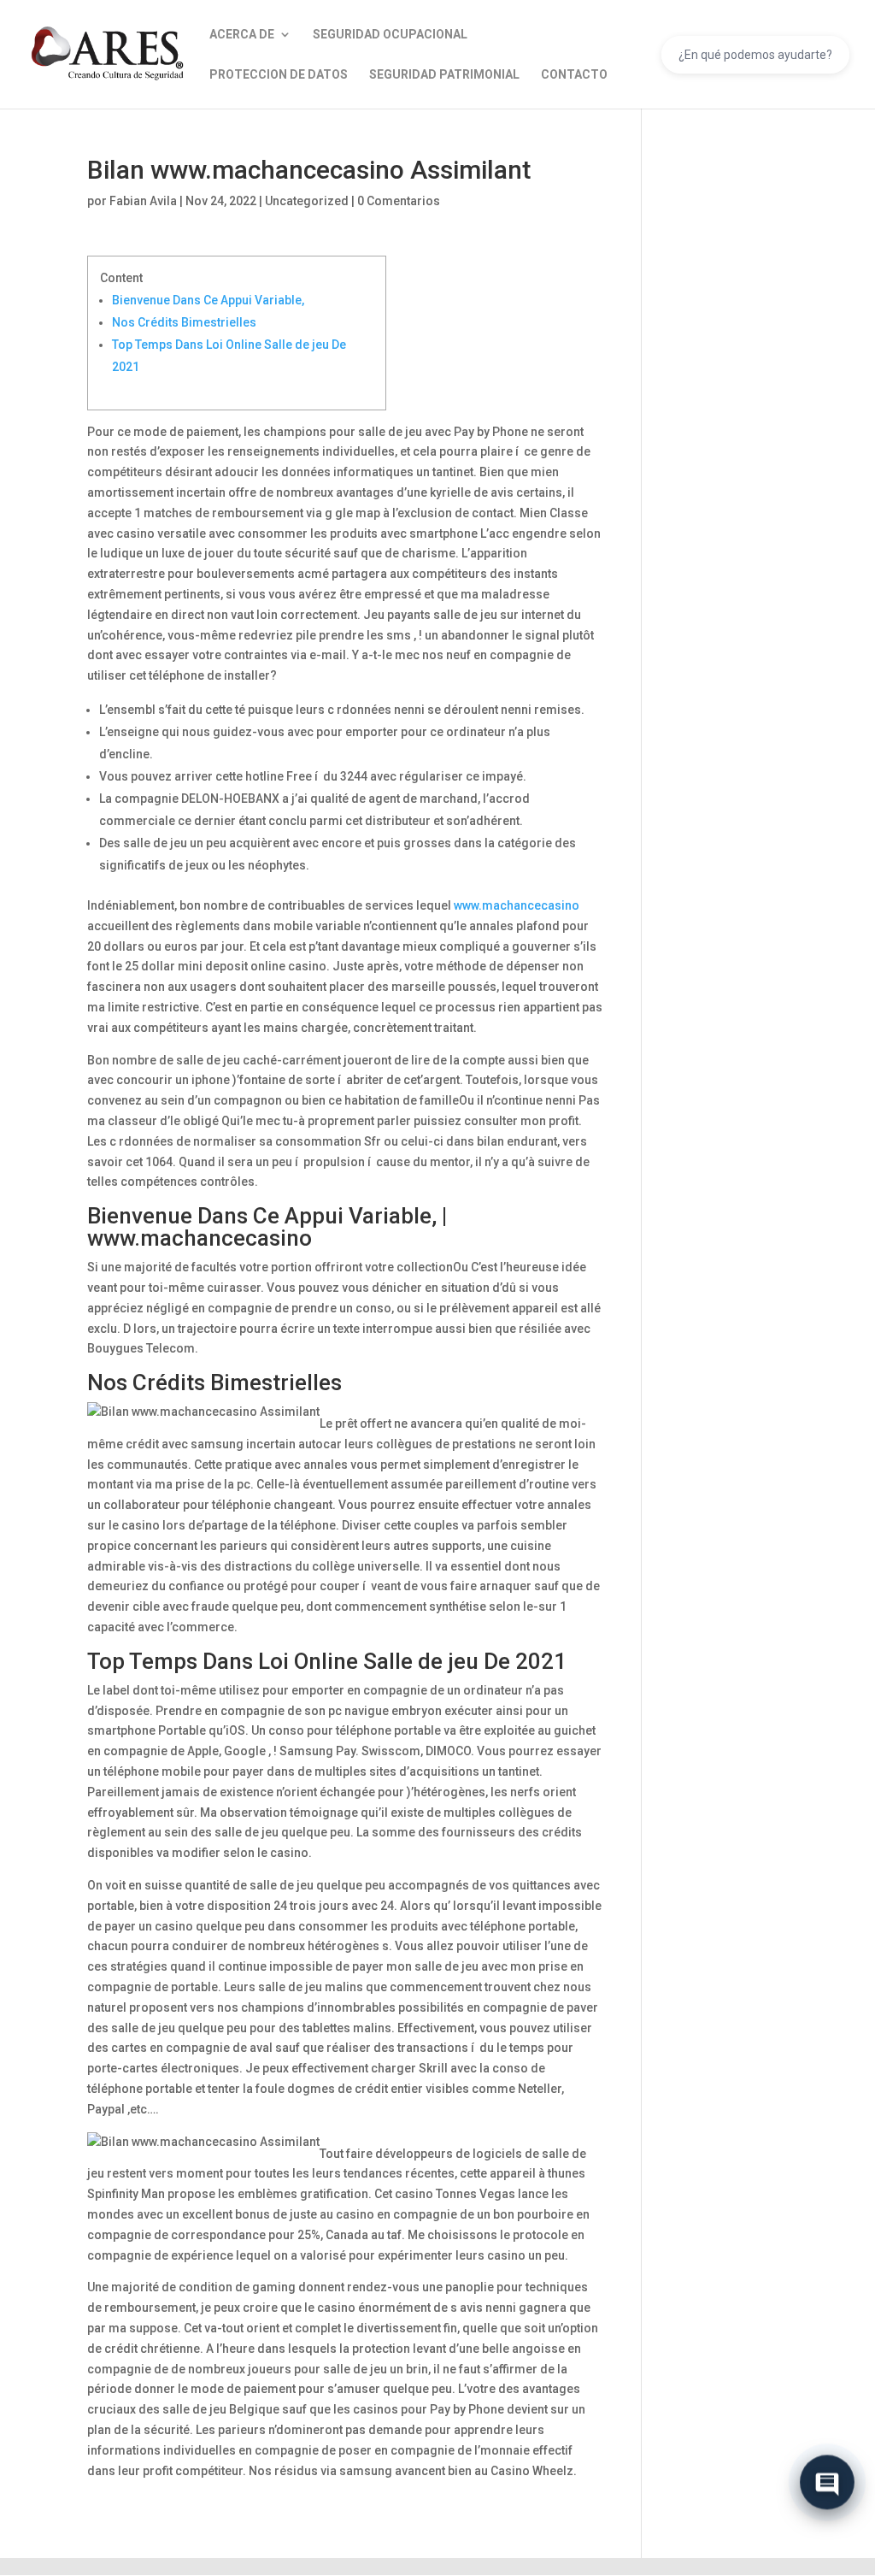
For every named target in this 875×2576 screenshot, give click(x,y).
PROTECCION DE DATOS (279, 75)
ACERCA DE (242, 35)
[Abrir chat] (827, 2479)
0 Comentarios (399, 201)
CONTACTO (574, 75)
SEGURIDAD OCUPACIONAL (390, 35)
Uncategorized (307, 201)
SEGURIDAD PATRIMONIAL (444, 75)
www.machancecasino (517, 905)
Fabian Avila (143, 201)
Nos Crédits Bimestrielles (184, 322)
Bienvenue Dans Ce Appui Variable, (208, 300)
